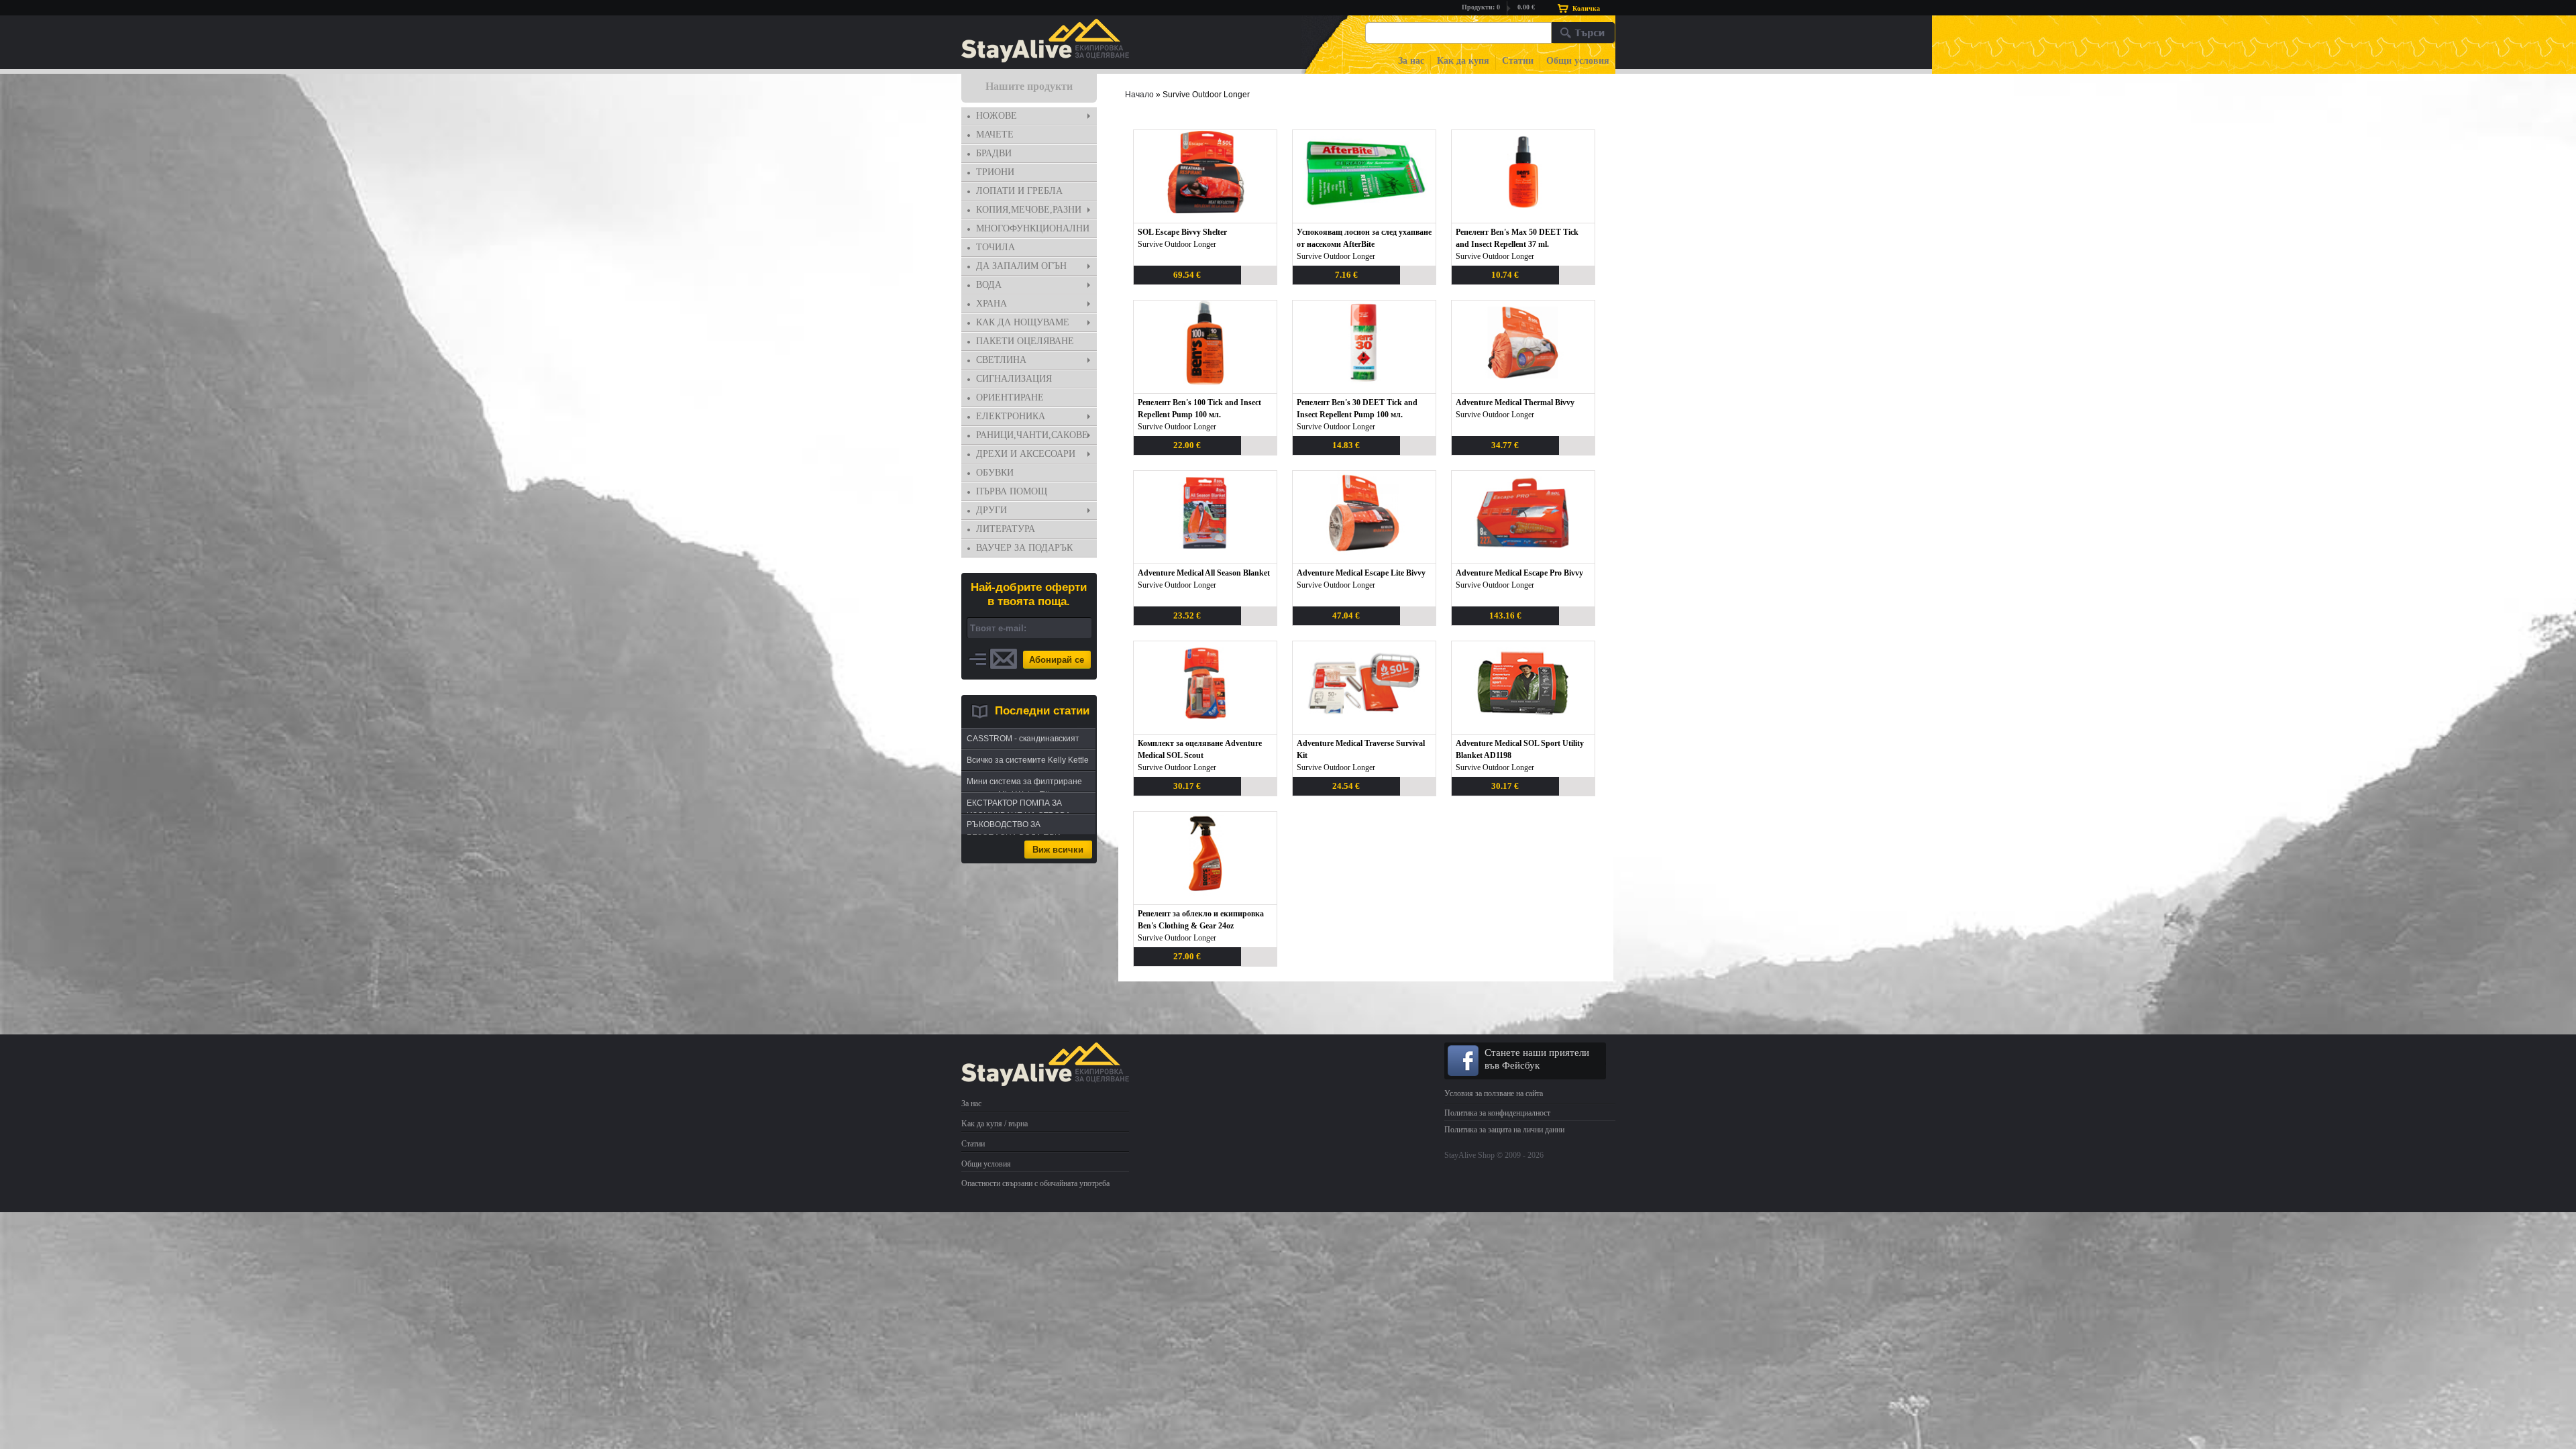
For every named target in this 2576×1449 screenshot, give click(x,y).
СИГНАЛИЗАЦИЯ (1014, 379)
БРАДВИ (994, 153)
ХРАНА (991, 304)
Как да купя (1463, 61)
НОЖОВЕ (997, 116)
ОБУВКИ (995, 473)
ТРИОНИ (995, 172)
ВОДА (989, 285)
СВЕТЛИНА (1001, 360)
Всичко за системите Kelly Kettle (1028, 760)
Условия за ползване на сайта (1494, 1093)
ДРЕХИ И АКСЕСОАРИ (1026, 454)
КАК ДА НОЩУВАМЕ (1023, 322)
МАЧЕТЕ (995, 135)
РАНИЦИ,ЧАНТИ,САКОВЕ (1032, 435)
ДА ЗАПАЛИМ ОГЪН (1021, 266)
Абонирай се (1057, 660)
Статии (1518, 61)
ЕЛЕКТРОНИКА (1011, 416)
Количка (1586, 8)
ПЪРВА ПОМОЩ (1012, 491)
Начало (1139, 95)
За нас (1411, 61)
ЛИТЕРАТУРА (1006, 529)
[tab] (1029, 116)
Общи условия (1578, 61)
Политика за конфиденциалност (1497, 1113)
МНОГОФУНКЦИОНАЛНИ (1033, 228)
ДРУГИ (991, 510)
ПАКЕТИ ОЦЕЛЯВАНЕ (1025, 341)
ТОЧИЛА (996, 247)
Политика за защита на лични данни (1504, 1130)
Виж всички (1058, 850)
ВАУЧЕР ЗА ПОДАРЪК (1024, 548)
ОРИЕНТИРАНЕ (1010, 397)
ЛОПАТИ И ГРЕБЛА (1019, 191)
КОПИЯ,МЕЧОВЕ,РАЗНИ (1029, 210)
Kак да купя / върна (995, 1124)
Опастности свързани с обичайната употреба (1035, 1183)
